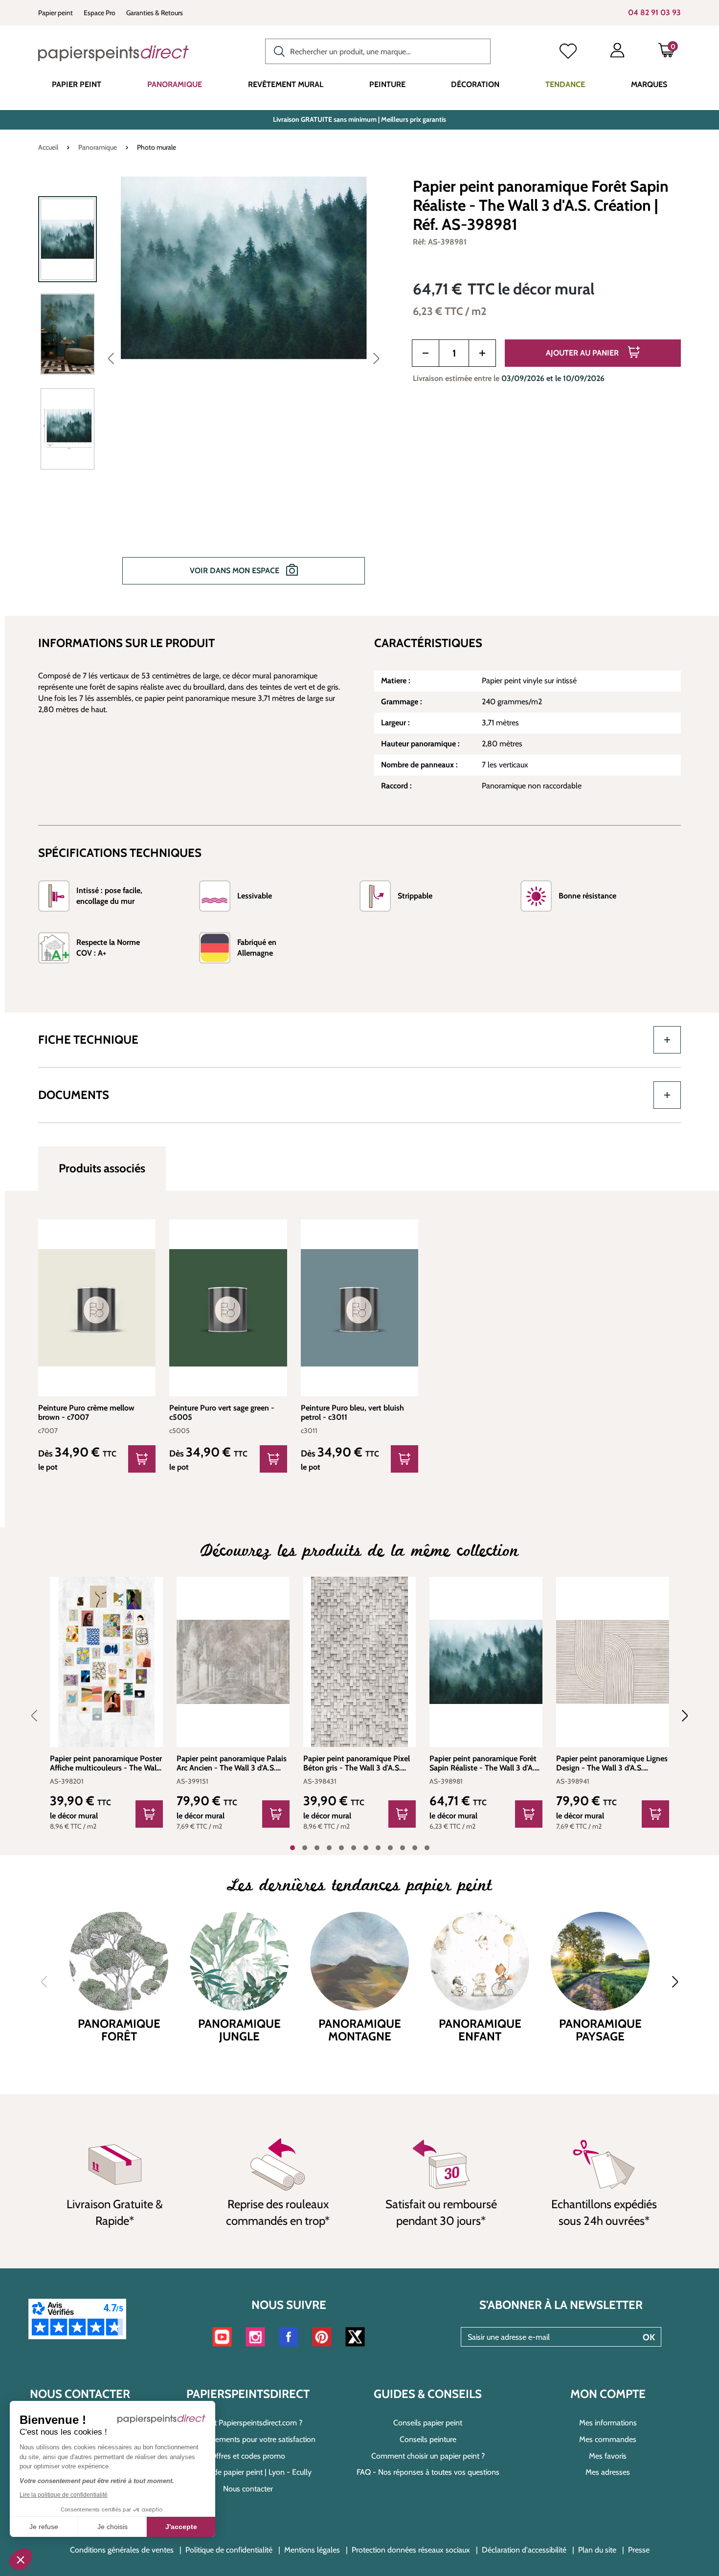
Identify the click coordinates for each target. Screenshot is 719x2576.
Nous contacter (248, 2489)
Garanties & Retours (155, 13)
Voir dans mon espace (236, 571)
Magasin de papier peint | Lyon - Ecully (248, 2472)
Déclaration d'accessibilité (524, 2550)
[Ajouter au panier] (149, 1814)
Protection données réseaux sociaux (411, 2550)
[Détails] (142, 1459)
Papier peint (56, 13)
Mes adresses (608, 2472)
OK (649, 2337)
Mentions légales (312, 2550)
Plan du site (597, 2550)
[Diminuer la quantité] (426, 353)
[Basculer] (667, 1040)
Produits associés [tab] (102, 1168)
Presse (639, 2550)
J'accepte (181, 2527)
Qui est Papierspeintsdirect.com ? (248, 2423)
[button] (21, 2559)
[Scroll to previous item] (40, 1716)
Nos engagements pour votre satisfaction (248, 2439)
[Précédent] (111, 358)
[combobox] (378, 51)
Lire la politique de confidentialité (64, 2495)
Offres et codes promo (248, 2456)
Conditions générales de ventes (122, 2550)
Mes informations (608, 2423)
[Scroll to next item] (679, 1716)
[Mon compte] (617, 52)
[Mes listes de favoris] (568, 52)
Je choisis (112, 2527)
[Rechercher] (277, 50)
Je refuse (44, 2527)
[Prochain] (376, 358)
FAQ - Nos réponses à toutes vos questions (428, 2472)
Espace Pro (100, 13)
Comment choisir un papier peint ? (428, 2456)
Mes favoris (608, 2456)
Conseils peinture (428, 2439)
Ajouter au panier (583, 353)
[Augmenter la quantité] (482, 353)
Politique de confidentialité (229, 2550)
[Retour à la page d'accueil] (113, 53)
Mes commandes (608, 2439)
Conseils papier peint (428, 2423)
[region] (213, 387)
